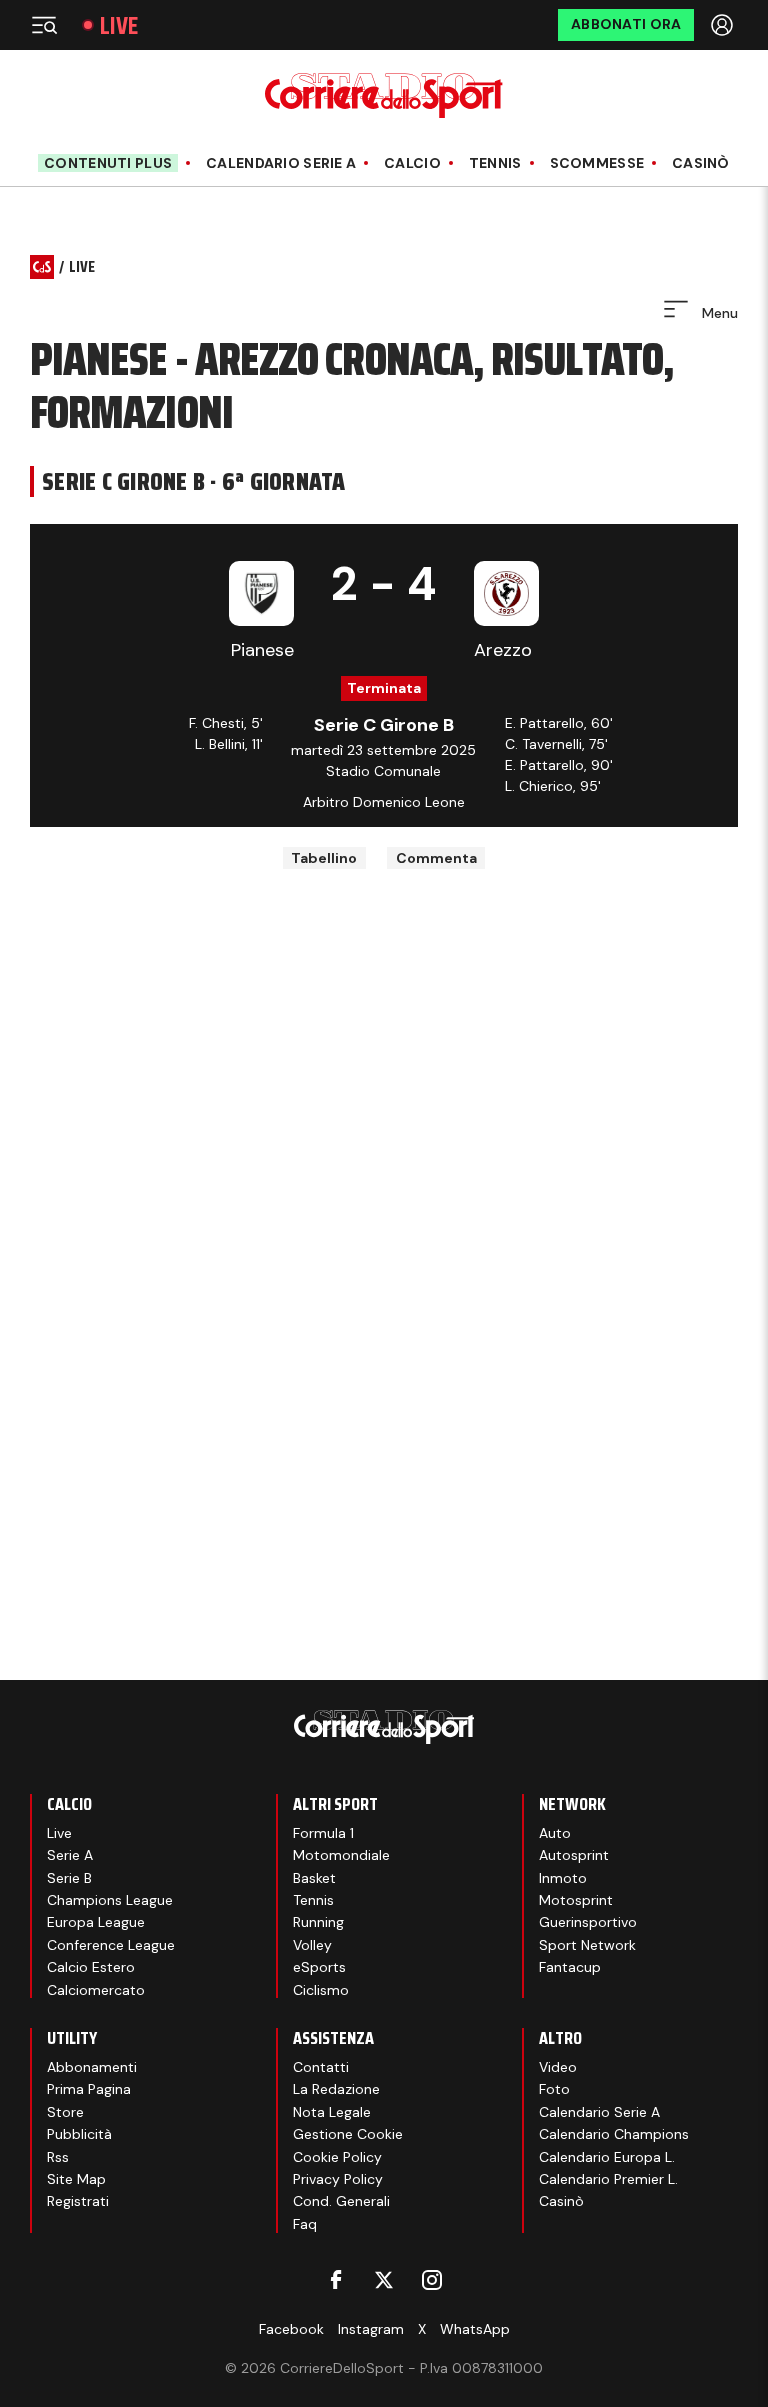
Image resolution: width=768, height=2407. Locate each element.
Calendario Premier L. (608, 2179)
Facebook (291, 2329)
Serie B (69, 1878)
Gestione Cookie (348, 2134)
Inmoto (563, 1878)
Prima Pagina (89, 2089)
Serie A (70, 1855)
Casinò (701, 163)
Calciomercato (96, 1990)
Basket (314, 1878)
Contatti (321, 2067)
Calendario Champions (614, 2134)
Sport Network (587, 1945)
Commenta (436, 858)
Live (119, 25)
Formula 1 (323, 1833)
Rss (58, 2157)
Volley (312, 1945)
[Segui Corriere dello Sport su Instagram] (432, 2280)
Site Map (76, 2179)
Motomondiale (341, 1855)
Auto (555, 1833)
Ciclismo (321, 1990)
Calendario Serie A (281, 163)
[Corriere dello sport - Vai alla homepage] (383, 95)
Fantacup (570, 1967)
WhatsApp (475, 2329)
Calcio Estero (91, 1967)
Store (65, 2112)
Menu (718, 313)
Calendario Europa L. (607, 2157)
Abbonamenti (92, 2067)
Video (558, 2067)
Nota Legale (332, 2112)
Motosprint (576, 1900)
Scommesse (597, 163)
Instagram (371, 2329)
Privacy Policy (338, 2179)
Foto (554, 2089)
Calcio (412, 163)
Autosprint (574, 1855)
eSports (319, 1967)
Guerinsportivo (588, 1922)
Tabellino (324, 858)
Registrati (78, 2201)
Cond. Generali (341, 2201)
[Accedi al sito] (724, 25)
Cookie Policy (337, 2157)
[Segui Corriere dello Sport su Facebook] (336, 2280)
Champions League (110, 1900)
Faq (305, 2224)
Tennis (495, 163)
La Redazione (336, 2089)
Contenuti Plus (108, 163)
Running (318, 1922)
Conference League (111, 1945)
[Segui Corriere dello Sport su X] (384, 2280)
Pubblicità (79, 2134)
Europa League (96, 1922)
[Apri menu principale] (44, 25)
